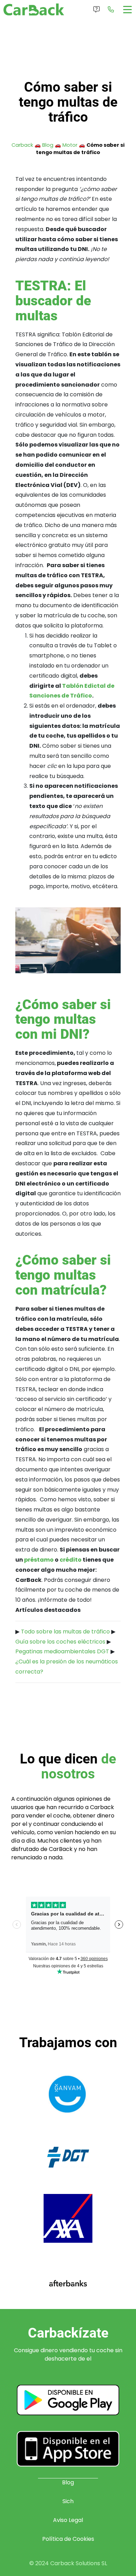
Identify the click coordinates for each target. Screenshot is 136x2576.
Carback (22, 145)
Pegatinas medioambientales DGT (62, 1651)
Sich (68, 2501)
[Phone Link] (111, 9)
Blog (48, 145)
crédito (71, 1560)
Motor (70, 145)
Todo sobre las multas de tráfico (65, 1632)
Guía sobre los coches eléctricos (60, 1642)
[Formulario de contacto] (97, 9)
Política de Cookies (68, 2539)
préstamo (39, 1560)
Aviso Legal (68, 2520)
